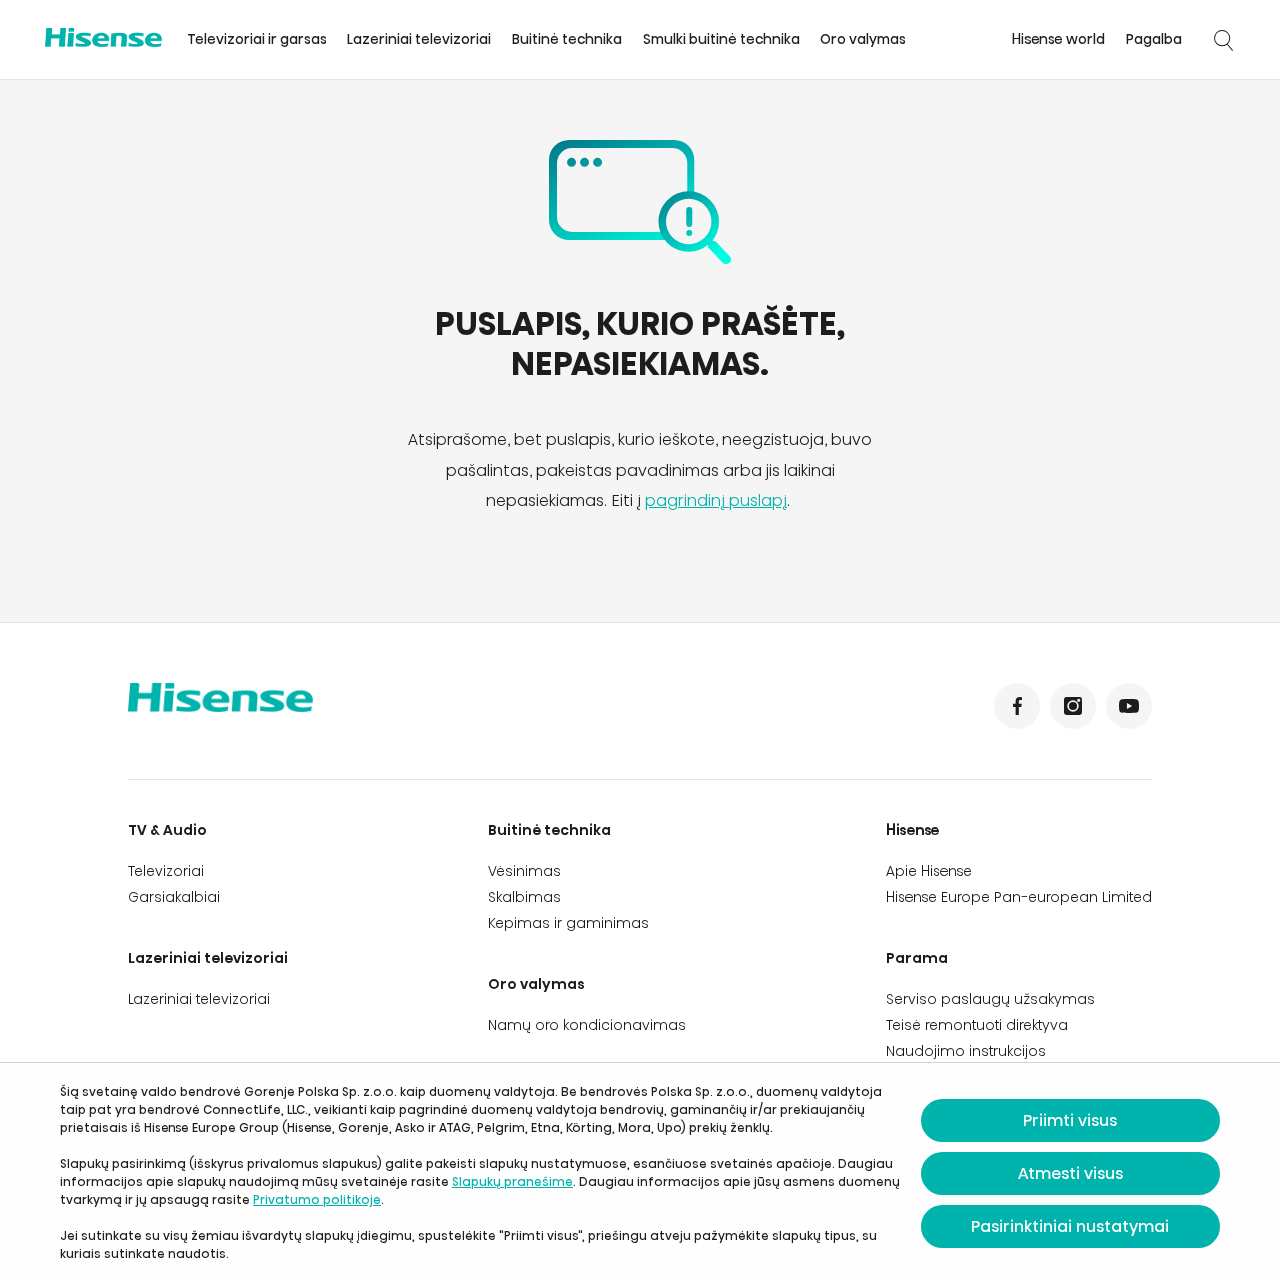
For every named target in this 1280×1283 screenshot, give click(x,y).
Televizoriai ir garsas (257, 39)
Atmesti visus (1070, 1173)
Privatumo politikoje (317, 1199)
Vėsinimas (524, 871)
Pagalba (1154, 39)
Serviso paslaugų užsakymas (990, 999)
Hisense (913, 830)
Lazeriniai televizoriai (419, 39)
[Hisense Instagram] (1073, 706)
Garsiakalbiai (174, 897)
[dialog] (640, 1173)
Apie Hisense (929, 871)
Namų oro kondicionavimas (587, 1025)
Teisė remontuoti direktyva (977, 1025)
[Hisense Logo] (103, 37)
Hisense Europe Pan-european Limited (1019, 897)
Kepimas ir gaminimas (568, 923)
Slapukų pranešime (512, 1181)
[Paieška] (1223, 40)
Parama (917, 958)
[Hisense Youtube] (1129, 706)
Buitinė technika (567, 39)
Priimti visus (1070, 1120)
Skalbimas (524, 897)
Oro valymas (863, 39)
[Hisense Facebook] (1017, 706)
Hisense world (1058, 39)
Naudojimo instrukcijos (966, 1051)
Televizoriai (166, 871)
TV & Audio (167, 830)
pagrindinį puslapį (716, 500)
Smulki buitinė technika (721, 39)
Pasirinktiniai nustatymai (1070, 1226)
